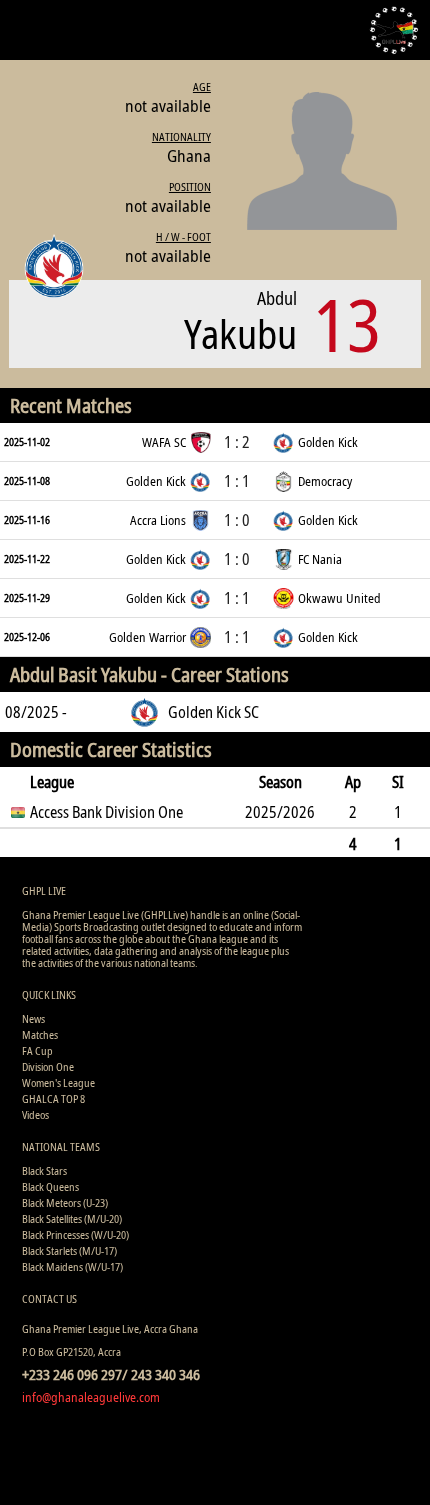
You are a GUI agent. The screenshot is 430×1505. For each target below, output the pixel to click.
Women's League (58, 1082)
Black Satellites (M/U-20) (72, 1218)
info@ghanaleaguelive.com (91, 1397)
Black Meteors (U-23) (65, 1202)
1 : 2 (237, 442)
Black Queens (50, 1186)
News (33, 1018)
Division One (48, 1066)
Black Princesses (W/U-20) (75, 1234)
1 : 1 (237, 481)
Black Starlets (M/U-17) (69, 1250)
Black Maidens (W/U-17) (72, 1266)
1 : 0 (237, 520)
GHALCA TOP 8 (53, 1098)
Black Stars (44, 1170)
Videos (35, 1114)
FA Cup (37, 1050)
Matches (40, 1034)
